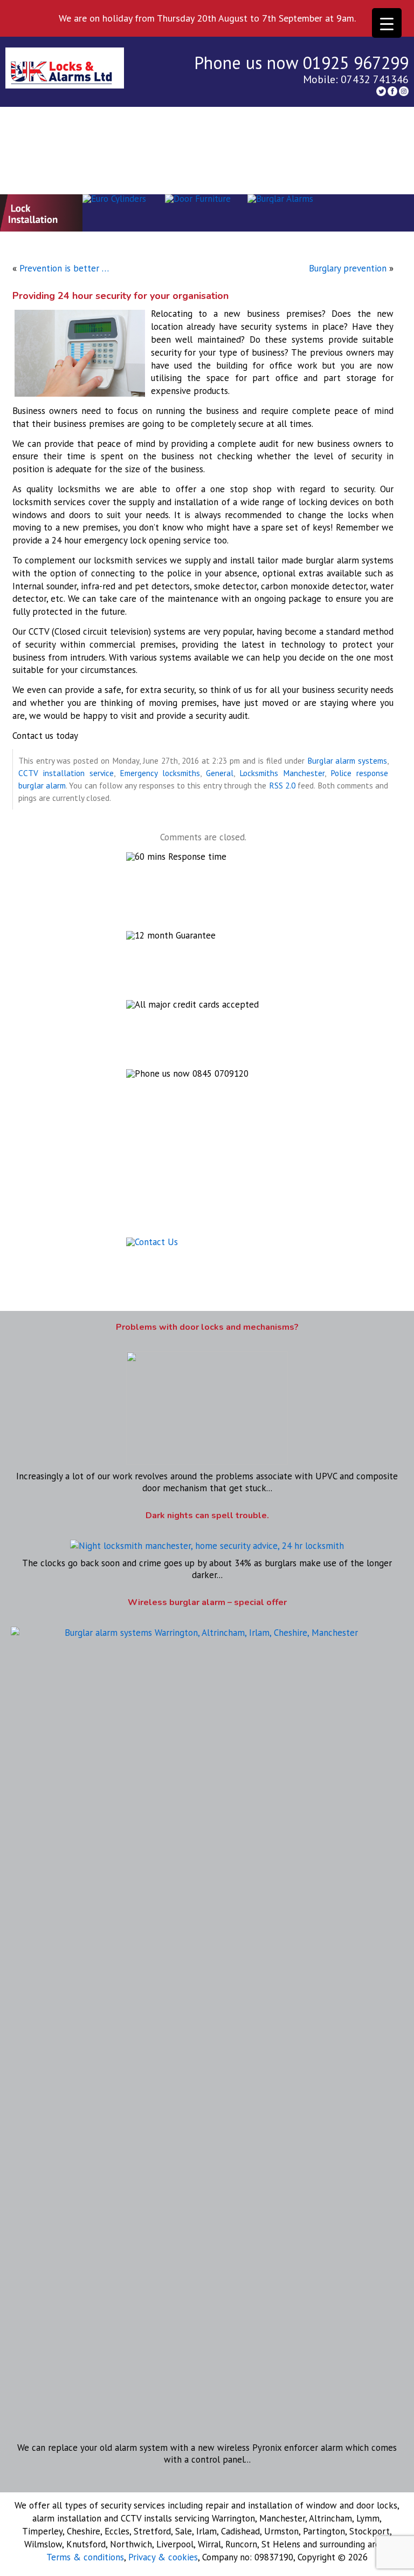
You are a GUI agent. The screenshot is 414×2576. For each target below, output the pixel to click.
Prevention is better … (64, 268)
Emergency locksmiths (160, 773)
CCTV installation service (66, 773)
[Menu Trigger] (387, 23)
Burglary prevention (348, 268)
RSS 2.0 (282, 785)
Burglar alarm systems (347, 760)
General (220, 773)
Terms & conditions (85, 2557)
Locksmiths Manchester (282, 773)
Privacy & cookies (163, 2557)
